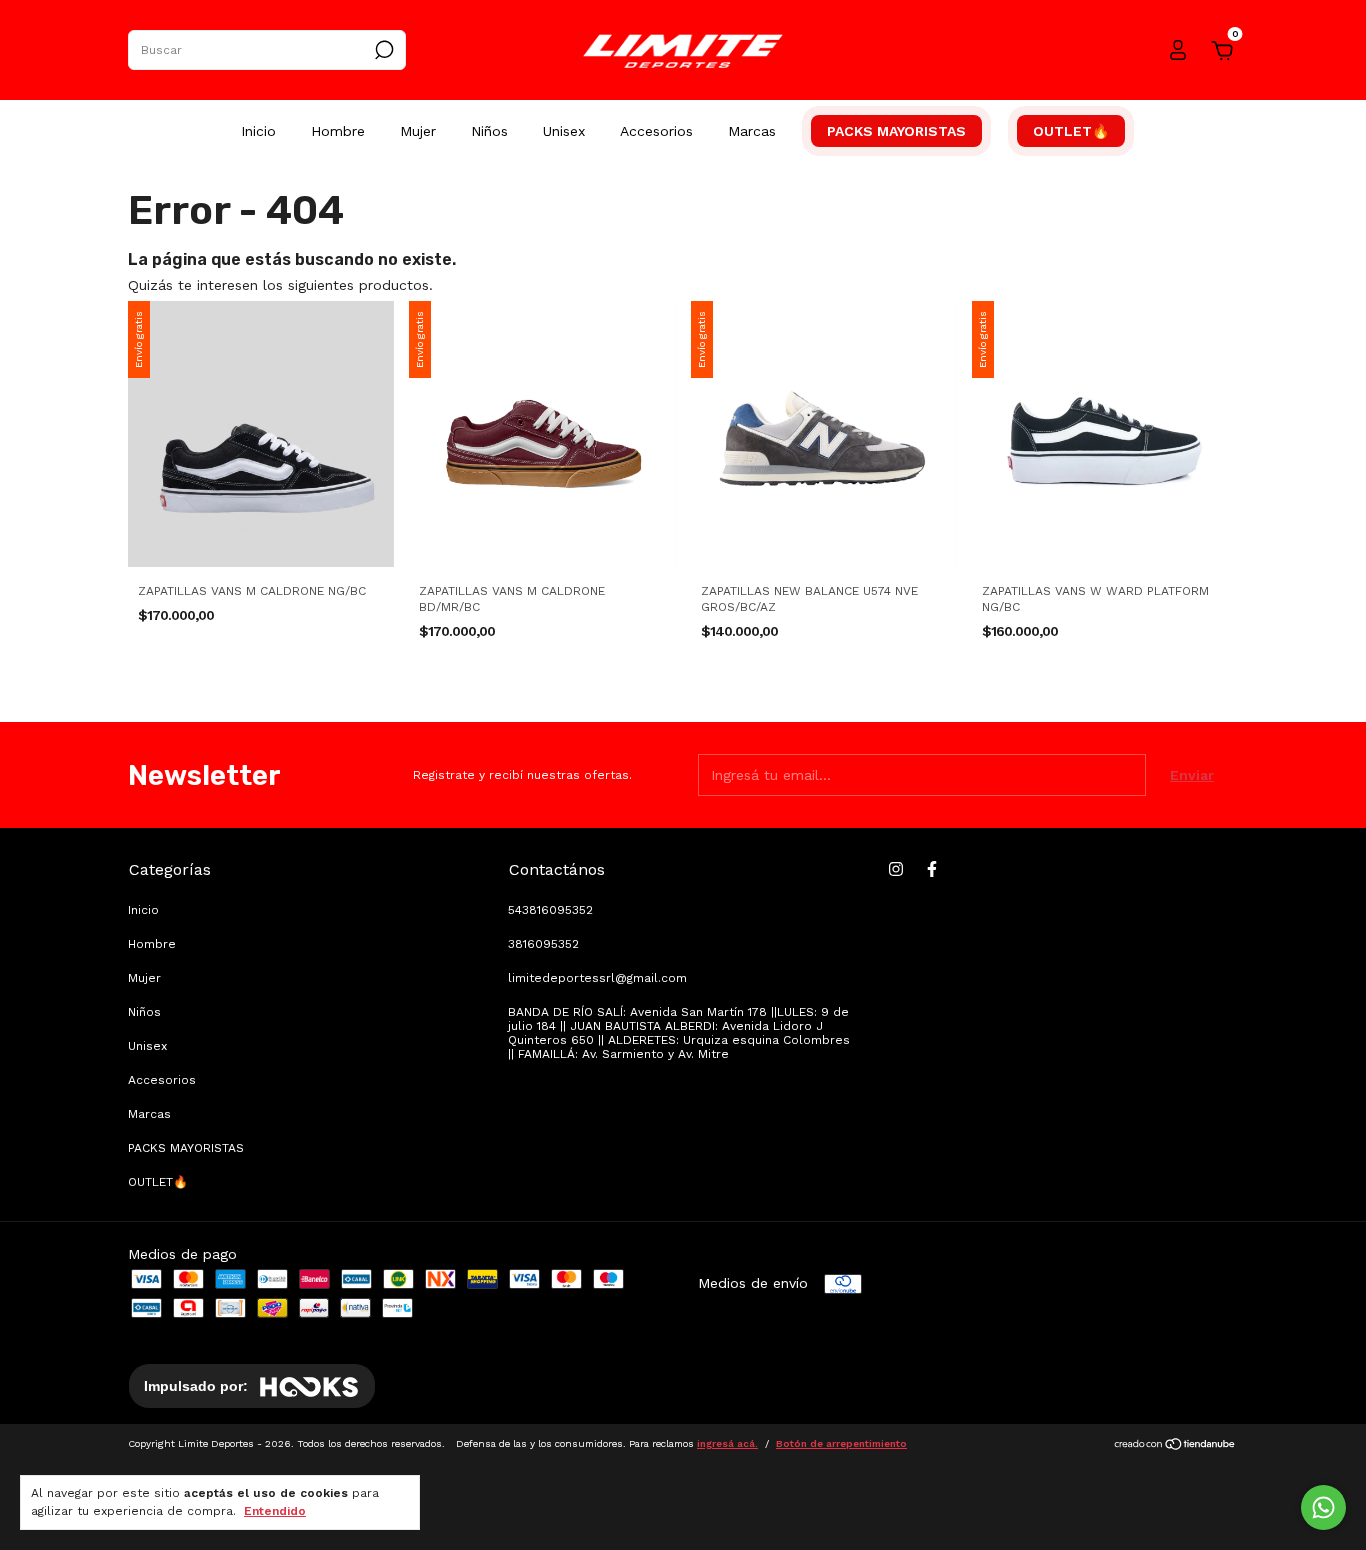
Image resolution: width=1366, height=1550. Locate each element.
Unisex (564, 131)
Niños (489, 131)
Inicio (258, 131)
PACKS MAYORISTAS (896, 131)
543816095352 (550, 910)
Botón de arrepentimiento (841, 1443)
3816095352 (543, 944)
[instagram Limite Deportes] (896, 869)
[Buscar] (382, 50)
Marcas (752, 131)
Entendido (275, 1511)
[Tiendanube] (1175, 1446)
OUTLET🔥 (1071, 131)
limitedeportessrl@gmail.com (597, 978)
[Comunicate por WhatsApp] (1323, 1507)
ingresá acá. (727, 1443)
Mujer (418, 131)
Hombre (338, 131)
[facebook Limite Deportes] (932, 869)
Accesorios (656, 131)
